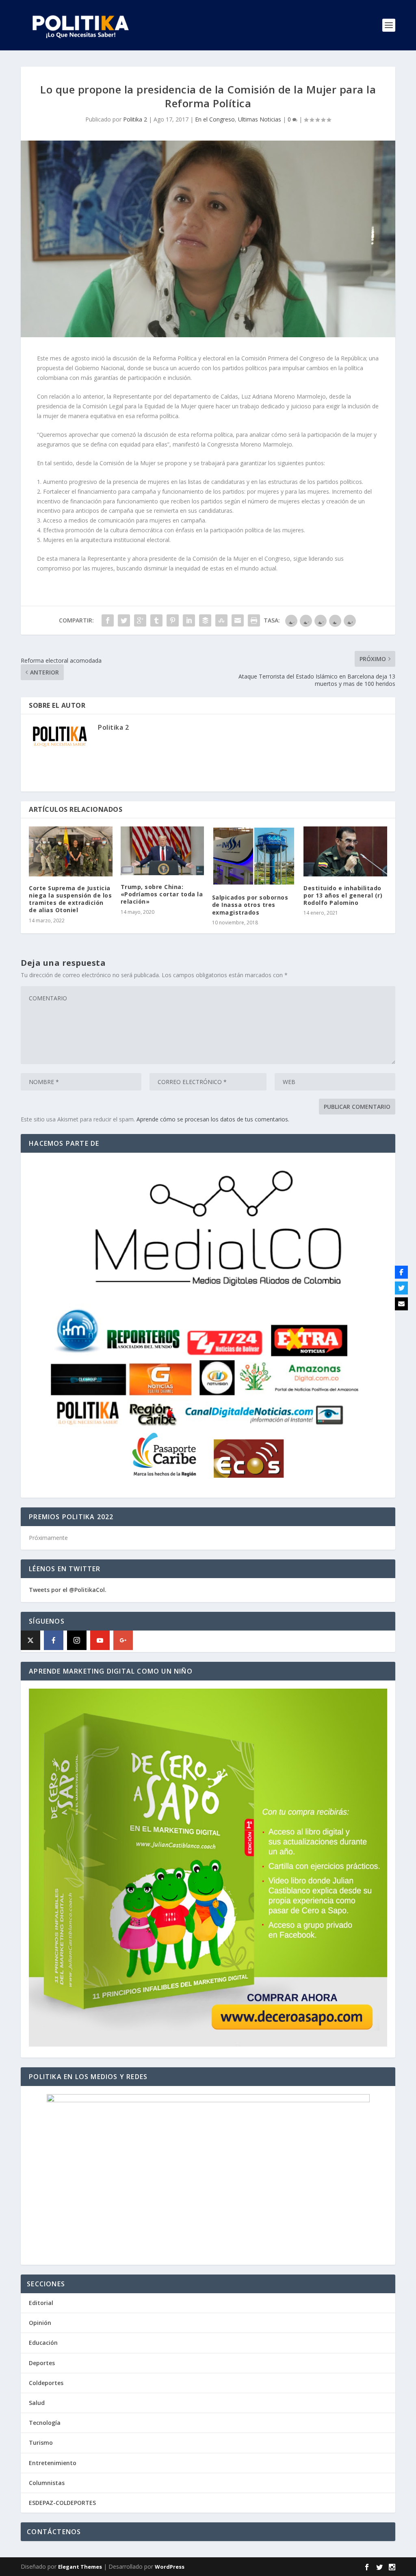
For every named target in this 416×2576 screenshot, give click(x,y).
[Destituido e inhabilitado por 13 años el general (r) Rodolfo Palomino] (345, 851)
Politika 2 (135, 119)
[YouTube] (100, 1640)
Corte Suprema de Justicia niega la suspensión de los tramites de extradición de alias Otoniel (70, 899)
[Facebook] (54, 1640)
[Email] (401, 1304)
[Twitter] (401, 1288)
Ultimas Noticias (260, 119)
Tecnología (45, 2423)
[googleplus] (123, 1640)
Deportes (42, 2363)
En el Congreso (215, 119)
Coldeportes (46, 2383)
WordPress (170, 2567)
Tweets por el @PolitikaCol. (68, 1590)
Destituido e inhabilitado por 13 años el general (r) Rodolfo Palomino (343, 895)
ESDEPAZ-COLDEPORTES (62, 2503)
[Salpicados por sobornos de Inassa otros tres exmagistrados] (254, 856)
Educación (43, 2343)
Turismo (41, 2443)
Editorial (41, 2303)
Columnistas (47, 2483)
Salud (37, 2403)
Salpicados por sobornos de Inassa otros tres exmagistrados (250, 905)
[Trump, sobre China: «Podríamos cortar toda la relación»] (162, 851)
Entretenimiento (53, 2463)
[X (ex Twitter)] (30, 1640)
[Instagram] (77, 1640)
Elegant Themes (80, 2567)
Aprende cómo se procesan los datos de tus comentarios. (213, 1119)
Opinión (40, 2323)
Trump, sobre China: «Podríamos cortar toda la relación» (162, 894)
